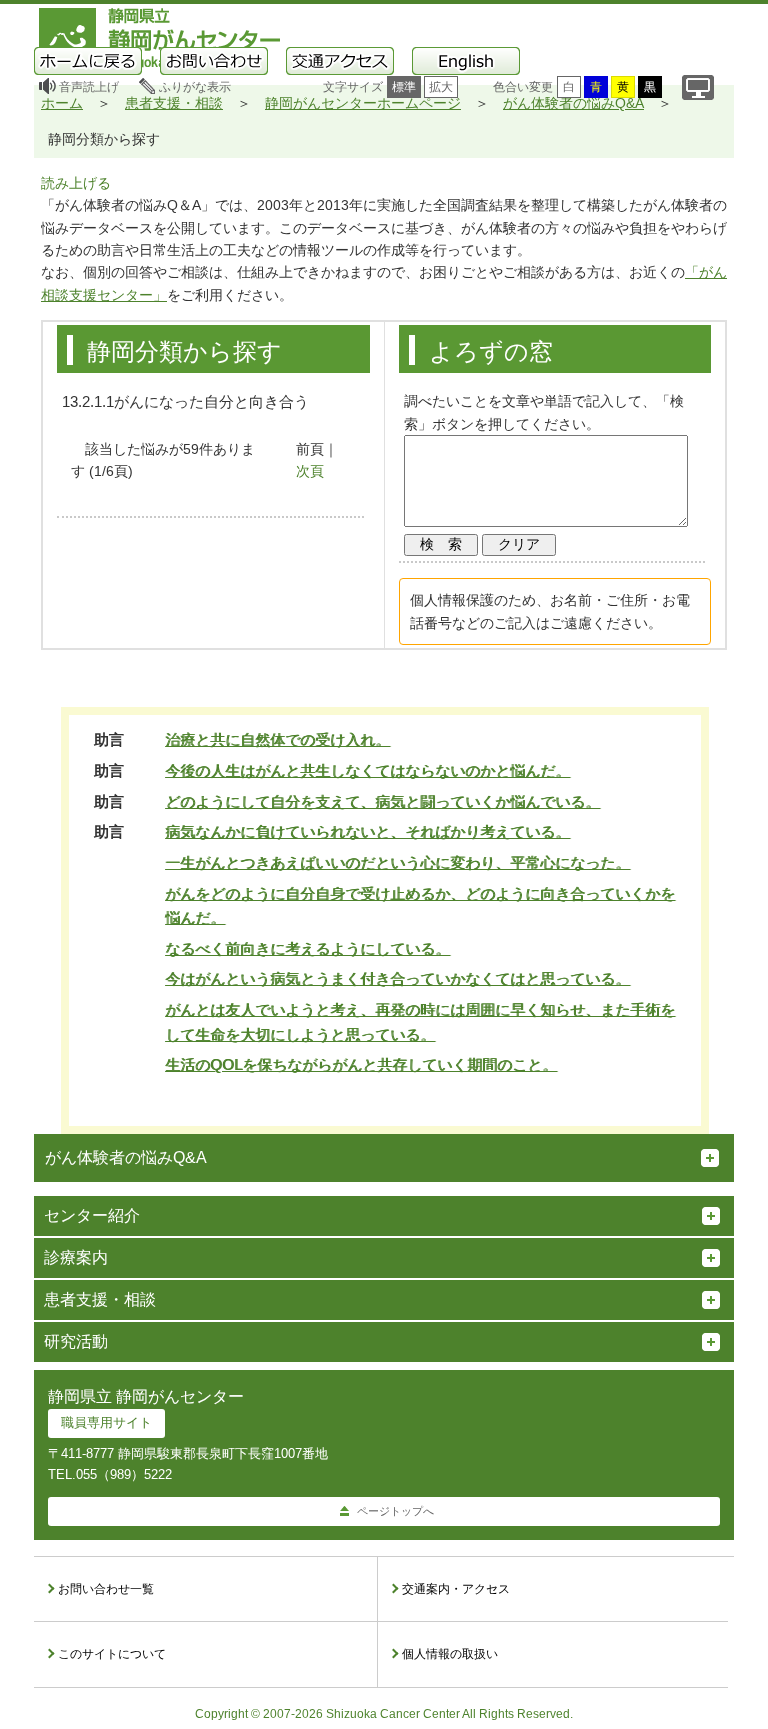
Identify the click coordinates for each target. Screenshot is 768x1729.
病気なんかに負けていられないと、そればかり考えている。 (367, 831)
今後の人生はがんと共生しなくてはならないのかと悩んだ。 (367, 770)
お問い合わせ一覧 (106, 1589)
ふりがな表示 (195, 87)
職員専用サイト (106, 1422)
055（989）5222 (124, 1474)
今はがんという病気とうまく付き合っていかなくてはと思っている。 (397, 978)
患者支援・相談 (174, 103)
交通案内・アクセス (456, 1589)
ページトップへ (395, 1511)
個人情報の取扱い (450, 1654)
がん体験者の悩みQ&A (573, 103)
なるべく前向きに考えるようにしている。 (307, 948)
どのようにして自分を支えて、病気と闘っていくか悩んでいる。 (382, 801)
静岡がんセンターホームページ (363, 103)
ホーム (62, 103)
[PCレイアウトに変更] (698, 87)
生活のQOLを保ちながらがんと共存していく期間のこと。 (361, 1064)
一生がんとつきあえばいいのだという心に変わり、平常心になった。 (397, 862)
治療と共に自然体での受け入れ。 (277, 739)
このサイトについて (112, 1654)
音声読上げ (89, 87)
